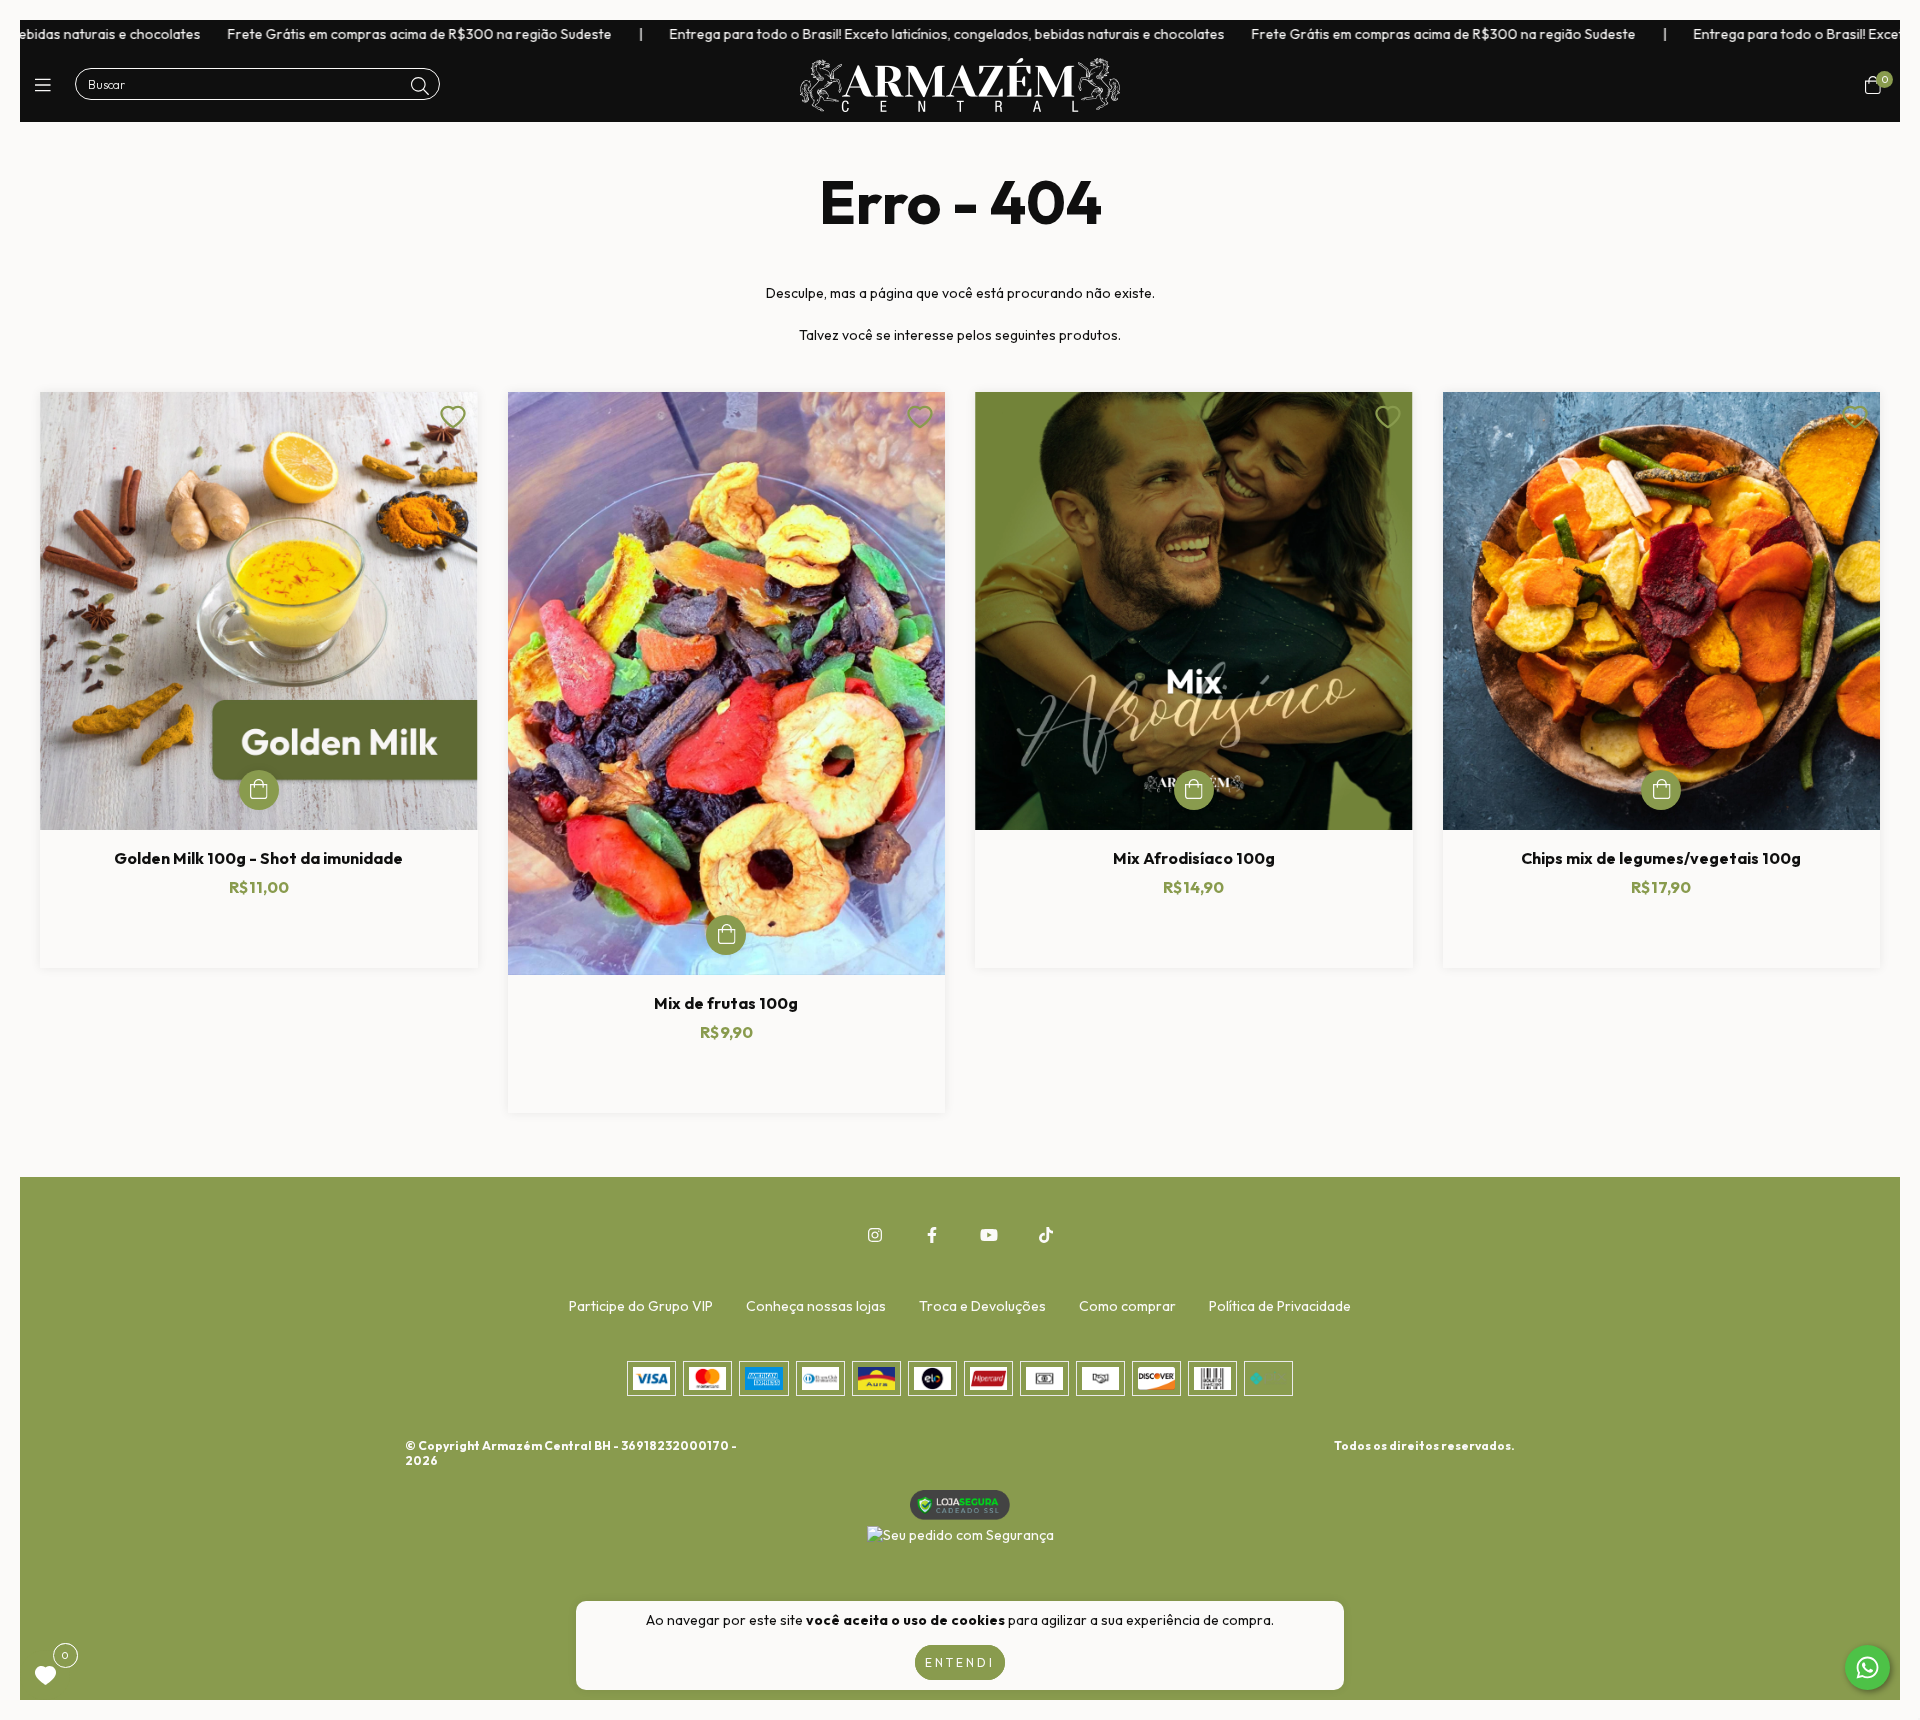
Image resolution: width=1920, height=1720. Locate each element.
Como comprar (1127, 1306)
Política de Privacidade (1280, 1306)
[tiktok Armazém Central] (1046, 1235)
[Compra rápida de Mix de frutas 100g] (726, 935)
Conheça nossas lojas (816, 1306)
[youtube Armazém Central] (989, 1235)
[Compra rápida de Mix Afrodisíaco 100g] (1194, 790)
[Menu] (47, 85)
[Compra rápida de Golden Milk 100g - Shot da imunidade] (259, 790)
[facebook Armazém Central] (932, 1235)
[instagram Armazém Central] (875, 1235)
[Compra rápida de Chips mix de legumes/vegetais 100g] (1661, 790)
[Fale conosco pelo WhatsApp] (1867, 1667)
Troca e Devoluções (982, 1306)
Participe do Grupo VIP (641, 1306)
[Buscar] (420, 86)
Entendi (960, 1662)
